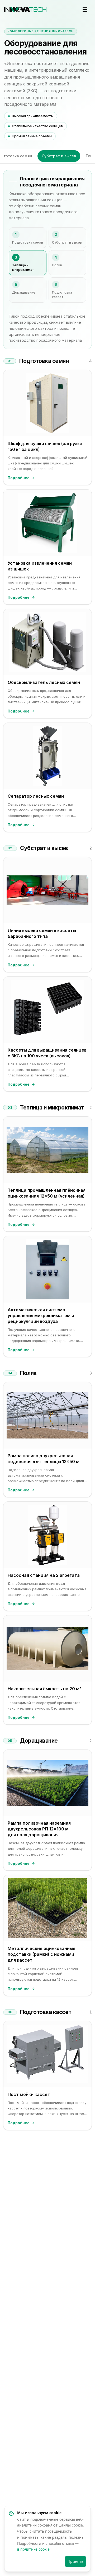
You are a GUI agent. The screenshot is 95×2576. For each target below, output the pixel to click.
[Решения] (85, 10)
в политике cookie (33, 2549)
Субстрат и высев (59, 156)
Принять (75, 2561)
